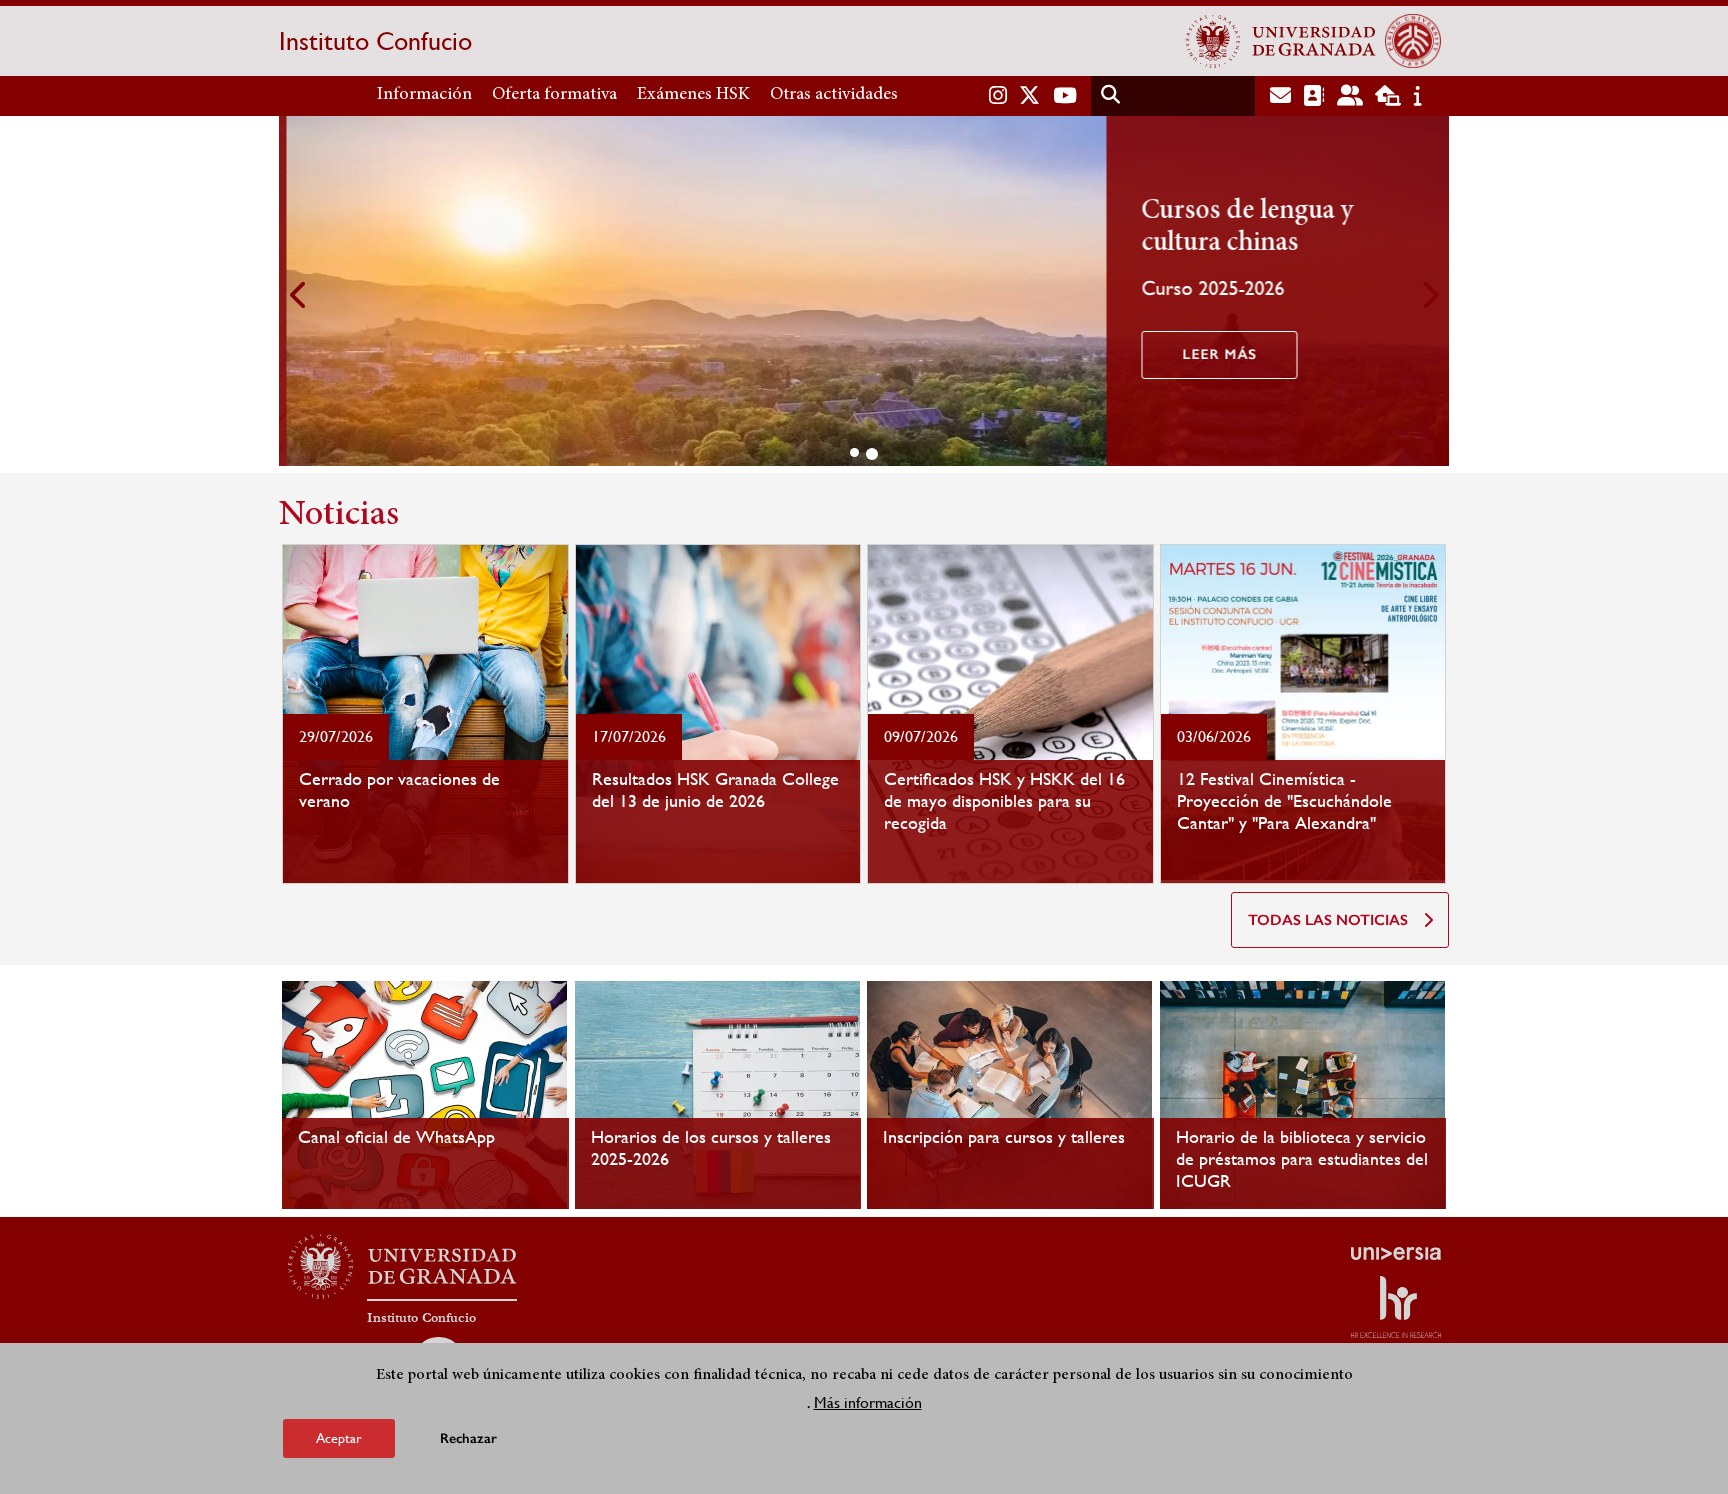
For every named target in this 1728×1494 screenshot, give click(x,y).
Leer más (1212, 354)
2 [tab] (872, 454)
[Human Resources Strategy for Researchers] (1396, 1307)
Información (424, 95)
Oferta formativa (554, 95)
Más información (868, 1402)
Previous (299, 294)
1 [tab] (854, 452)
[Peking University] (1413, 41)
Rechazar (468, 1438)
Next (1429, 294)
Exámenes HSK (693, 95)
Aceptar (339, 1438)
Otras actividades (834, 95)
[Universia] (1396, 1253)
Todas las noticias (1328, 920)
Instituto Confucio (375, 41)
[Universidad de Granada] (1281, 41)
